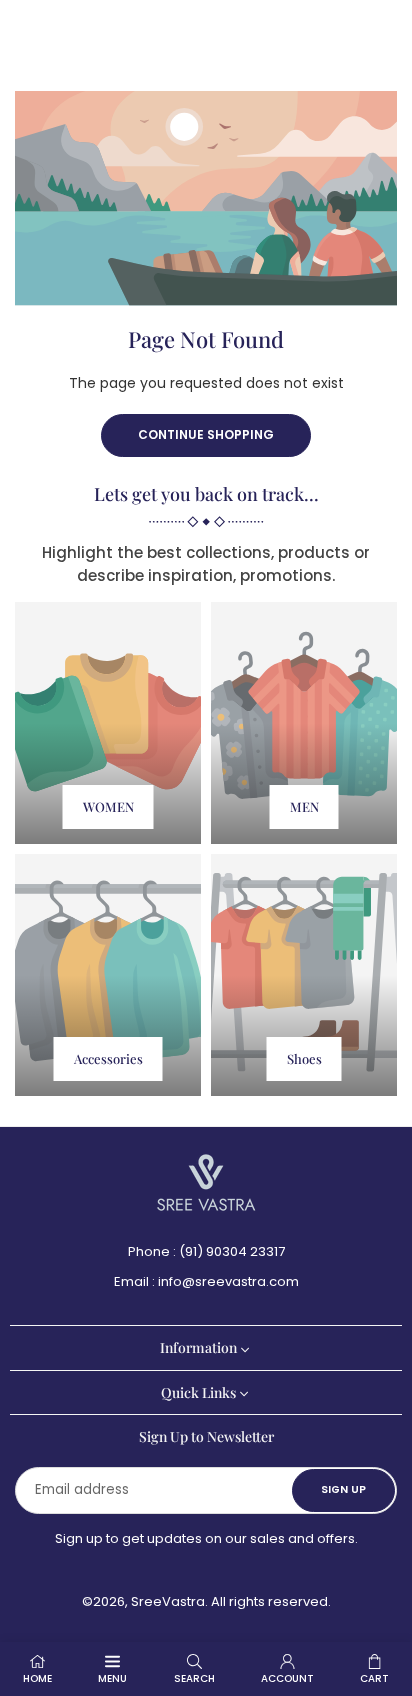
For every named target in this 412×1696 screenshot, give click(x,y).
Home (37, 1678)
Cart (374, 1678)
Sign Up (343, 1489)
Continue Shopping (206, 434)
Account (287, 1678)
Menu (112, 1678)
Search (194, 1678)
